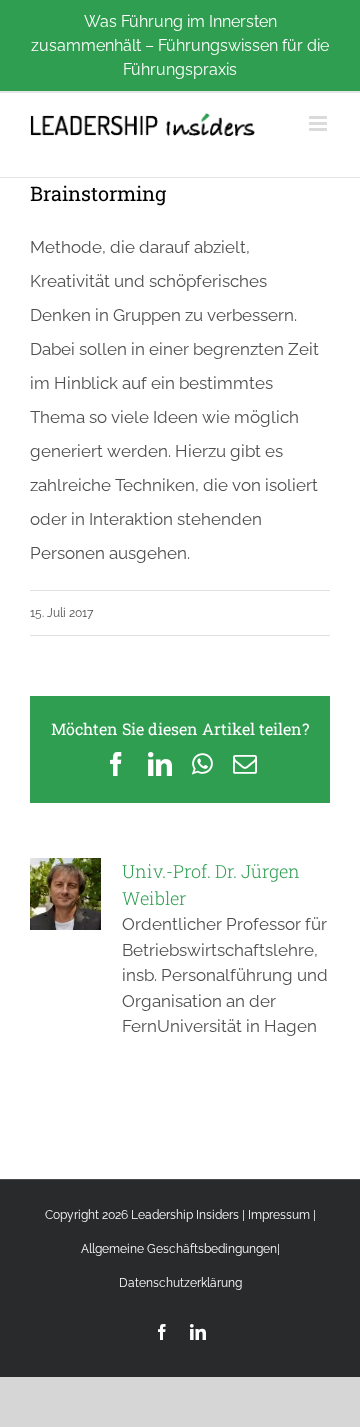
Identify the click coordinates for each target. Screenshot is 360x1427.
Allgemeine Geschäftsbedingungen (179, 1249)
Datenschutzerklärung (180, 1283)
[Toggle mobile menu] (319, 123)
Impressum (279, 1215)
